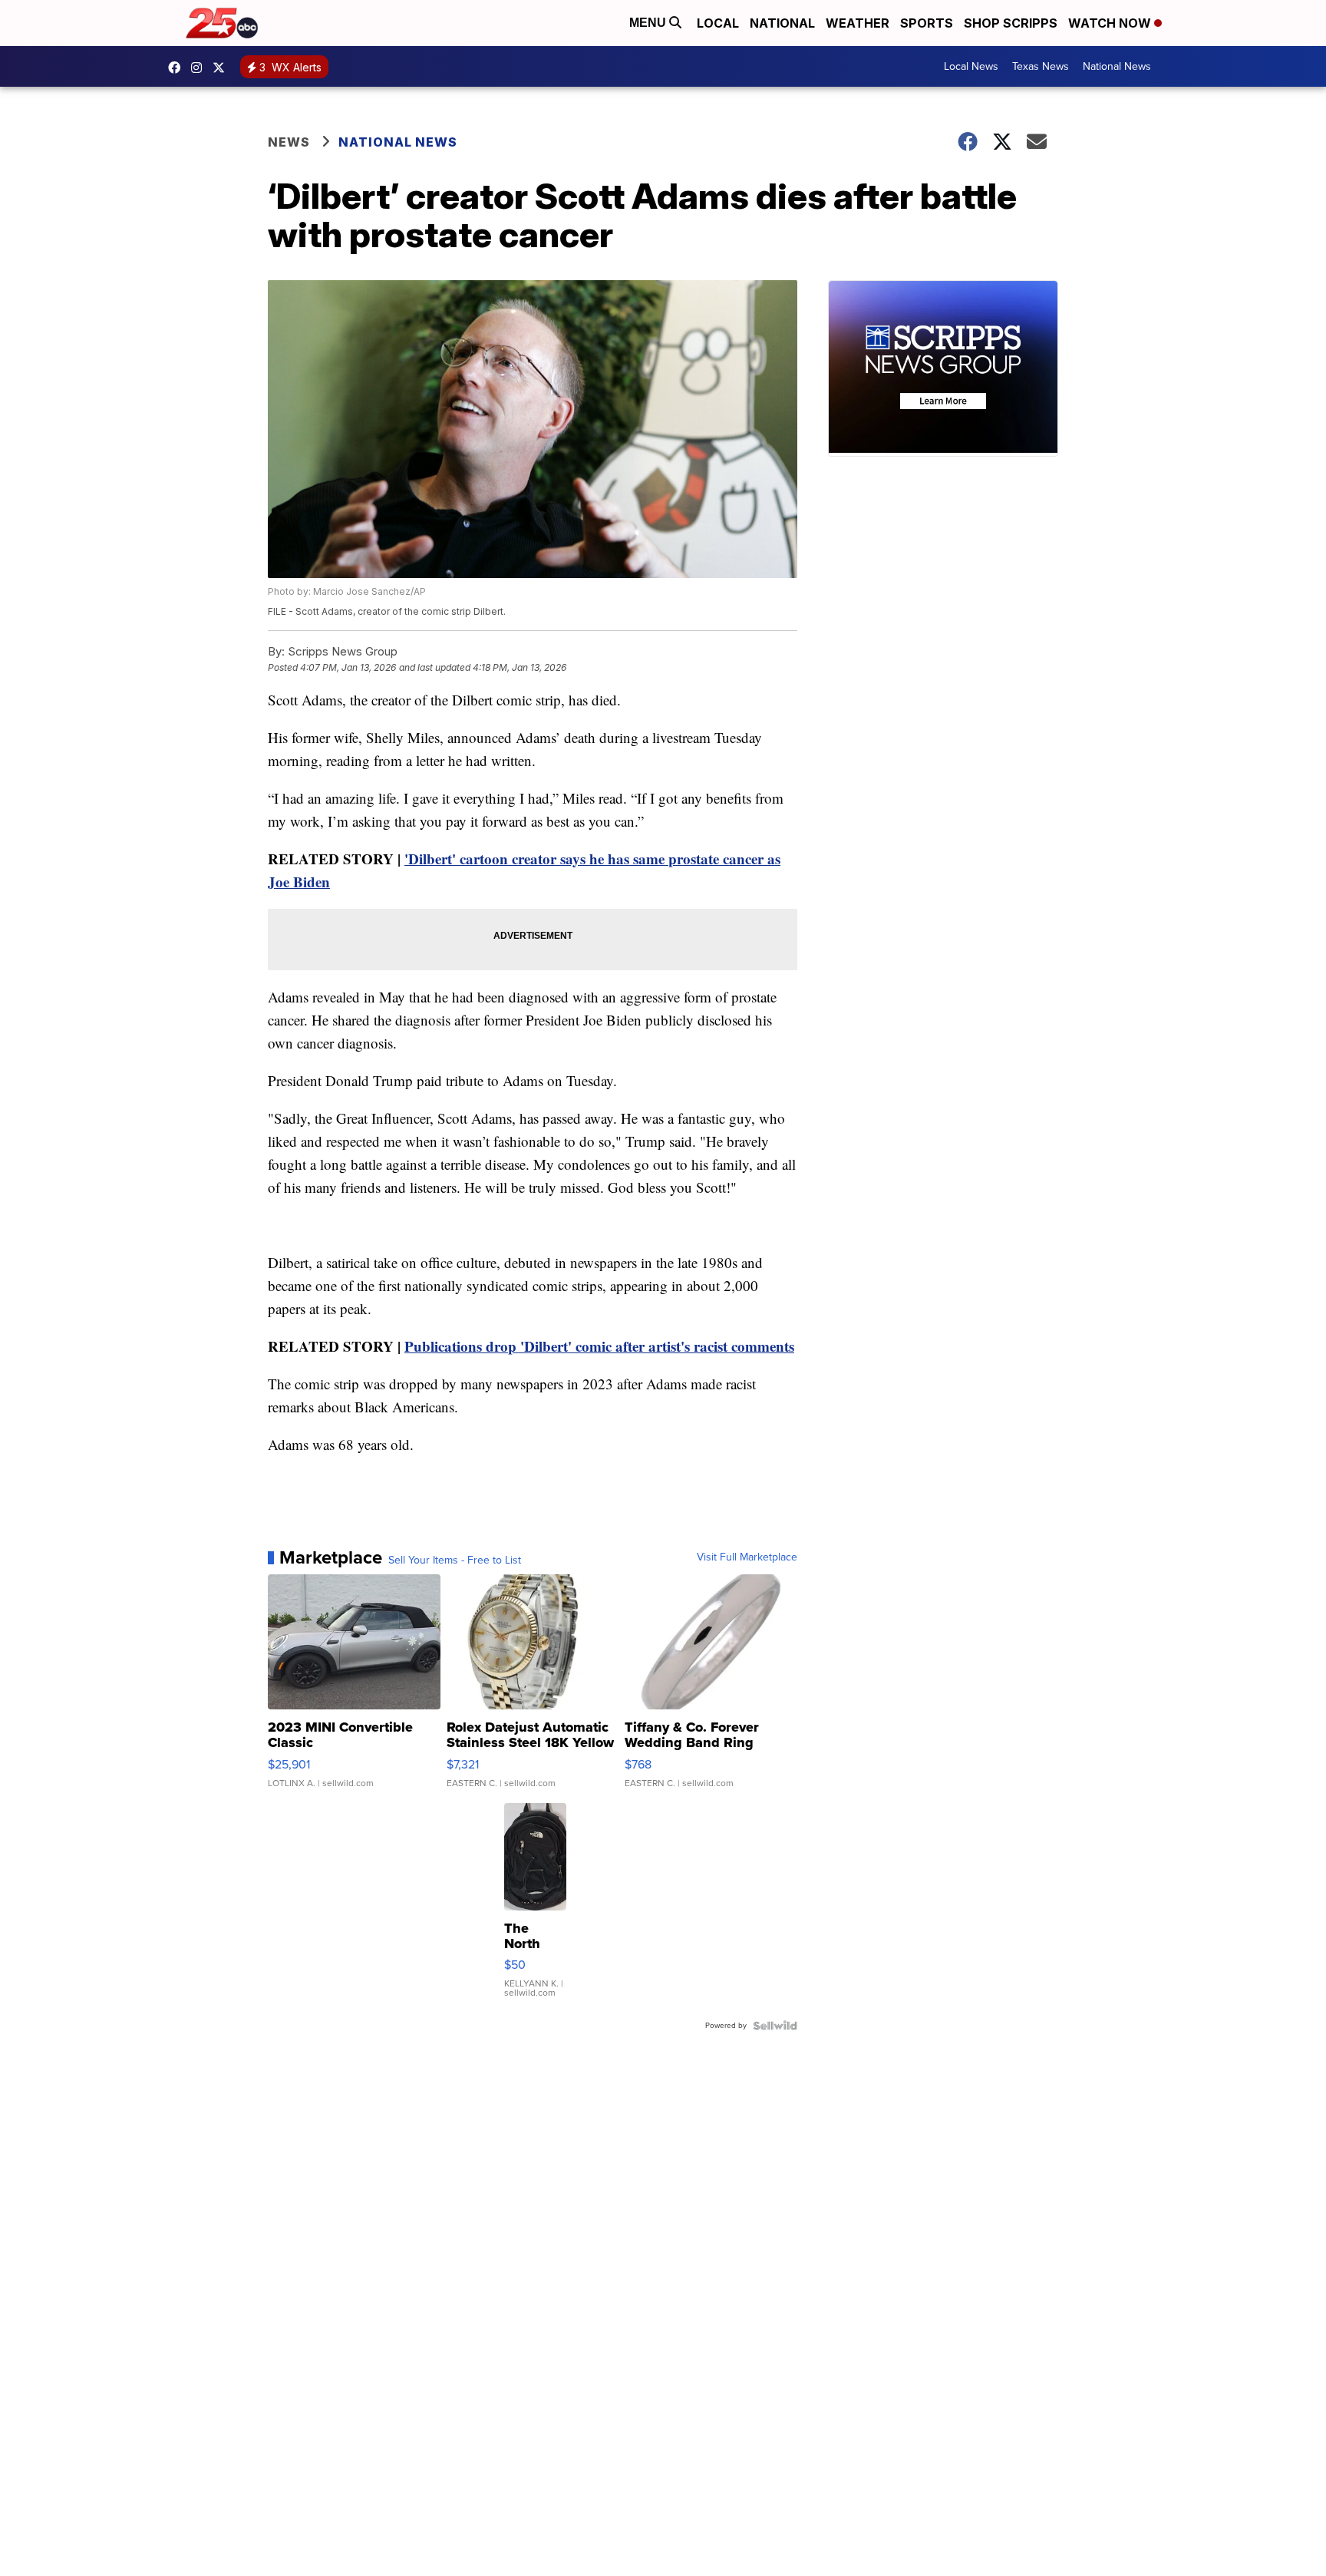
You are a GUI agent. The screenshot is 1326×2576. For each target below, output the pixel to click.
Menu (649, 23)
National (782, 23)
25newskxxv (200, 68)
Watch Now (1111, 23)
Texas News (1041, 66)
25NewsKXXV (178, 68)
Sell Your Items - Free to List (455, 1560)
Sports (927, 23)
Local (718, 23)
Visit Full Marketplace (747, 1557)
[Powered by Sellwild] (775, 2026)
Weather (858, 23)
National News (1117, 66)
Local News (971, 66)
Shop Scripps (1011, 23)
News (289, 142)
